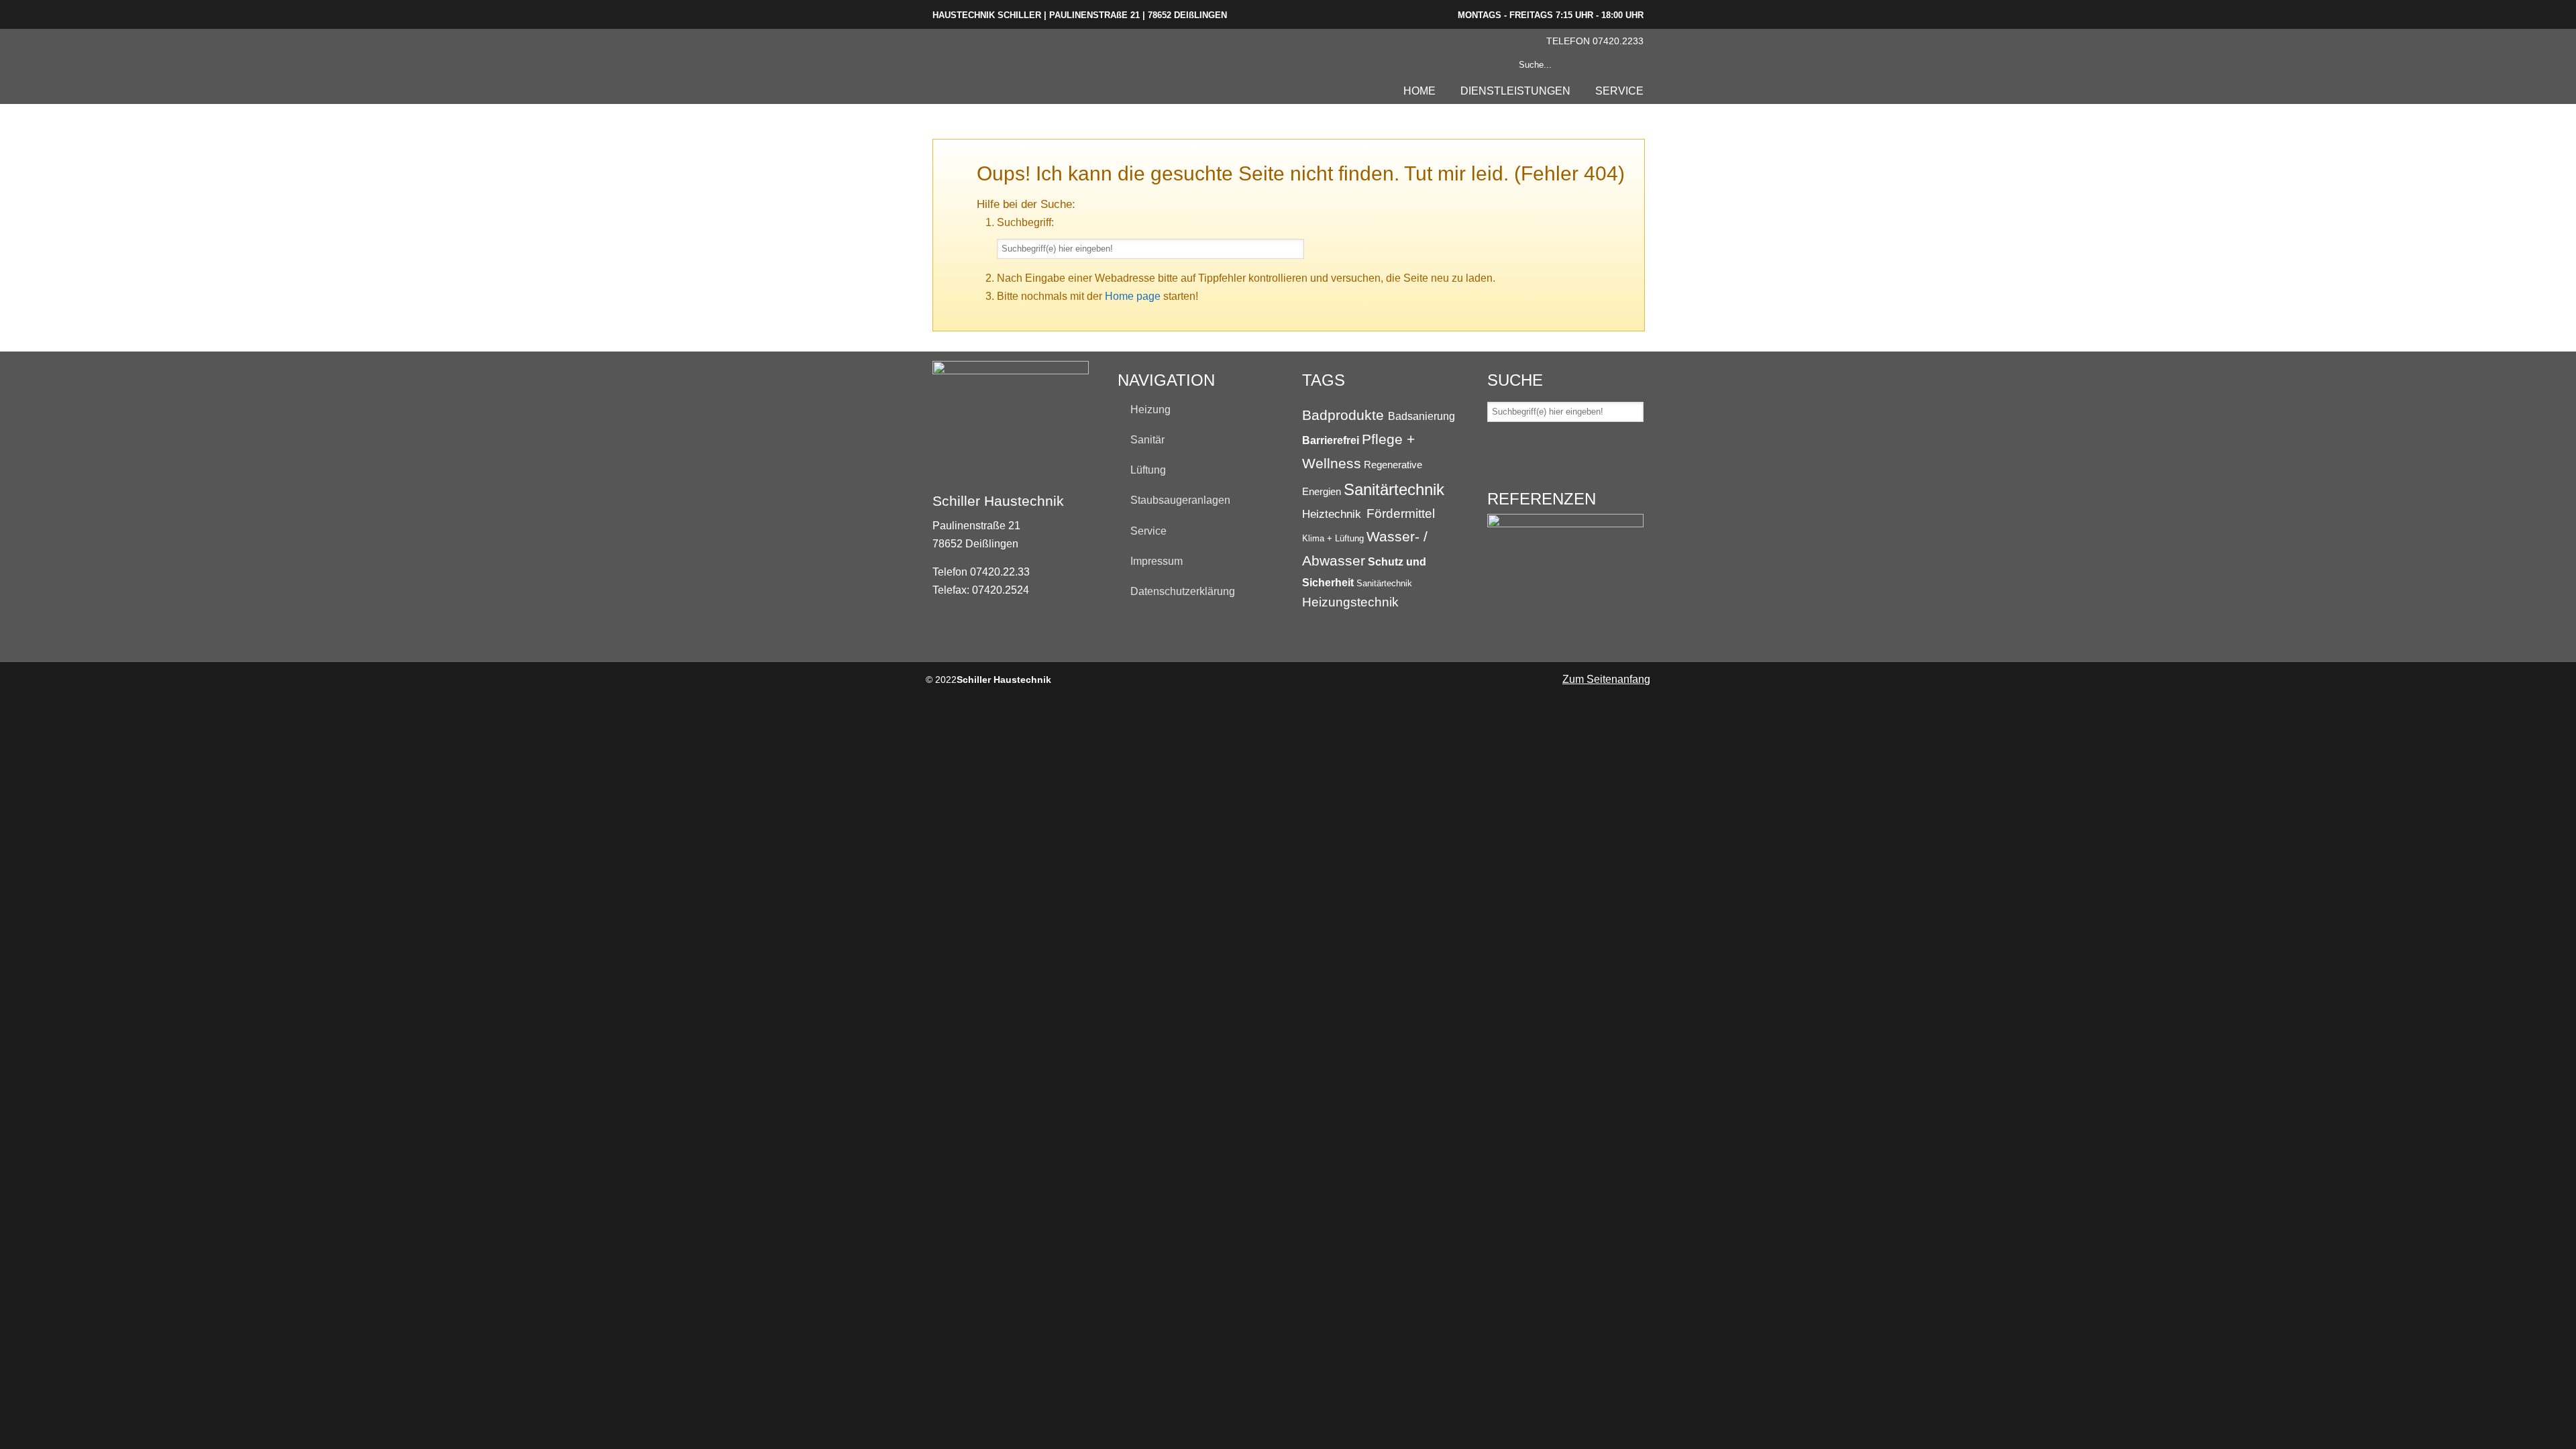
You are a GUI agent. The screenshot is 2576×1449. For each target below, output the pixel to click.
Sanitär (1147, 440)
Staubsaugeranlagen (1180, 500)
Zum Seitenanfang (1606, 679)
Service (1148, 531)
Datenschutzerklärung (1183, 591)
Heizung (1150, 410)
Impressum (1157, 561)
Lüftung (1148, 470)
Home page (1133, 296)
